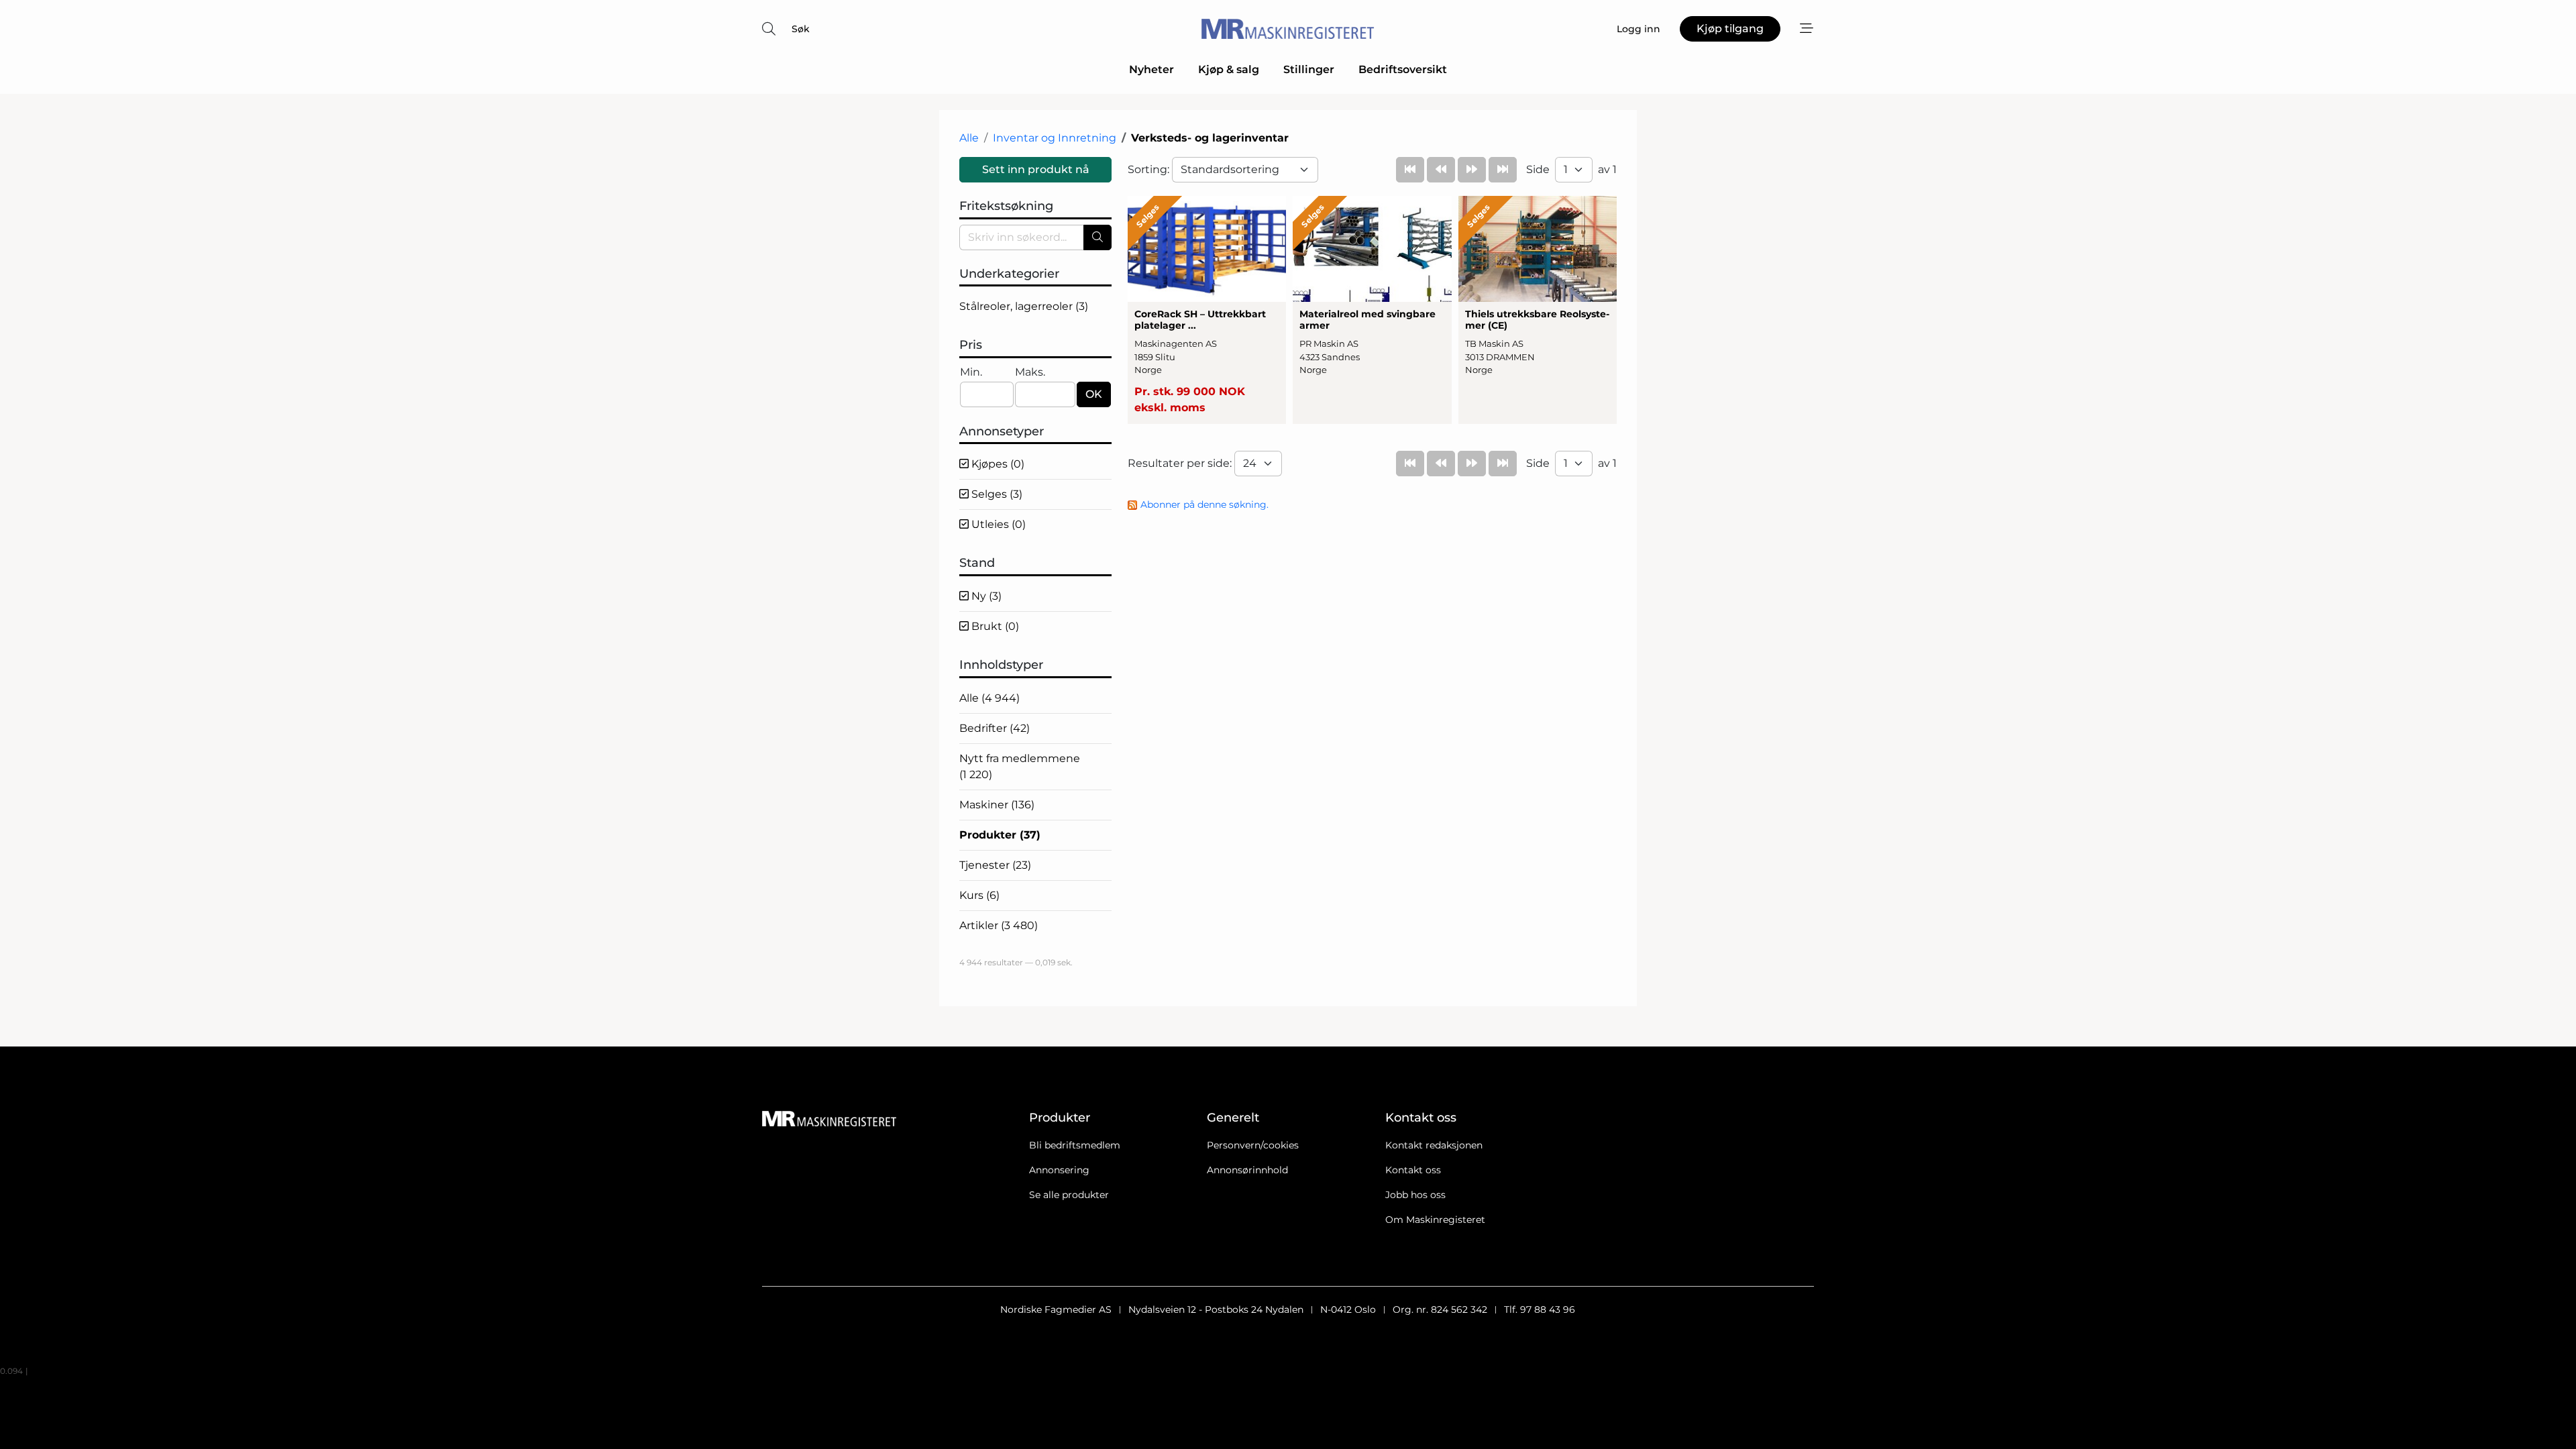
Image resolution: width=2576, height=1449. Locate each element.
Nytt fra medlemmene (1020, 766)
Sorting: (1150, 169)
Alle (969, 138)
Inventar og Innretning (1055, 138)
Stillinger (1309, 69)
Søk (801, 29)
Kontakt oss (1413, 1170)
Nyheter (1151, 69)
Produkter (1000, 835)
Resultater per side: (1181, 463)
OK (1094, 394)
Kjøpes (997, 464)
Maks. (1030, 372)
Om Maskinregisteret (1435, 1220)
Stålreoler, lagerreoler (1024, 306)
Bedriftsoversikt (1403, 69)
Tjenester (995, 865)
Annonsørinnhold (1247, 1170)
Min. (971, 372)
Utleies (997, 524)
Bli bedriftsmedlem (1075, 1145)
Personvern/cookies (1253, 1145)
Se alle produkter (1069, 1195)
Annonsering (1059, 1170)
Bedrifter (995, 728)
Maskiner (997, 805)
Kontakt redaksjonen (1434, 1145)
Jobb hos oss (1415, 1195)
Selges (996, 494)
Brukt (994, 626)
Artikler (999, 925)
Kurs (979, 895)
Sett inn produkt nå (1036, 169)
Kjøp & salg (1229, 69)
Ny (985, 596)
